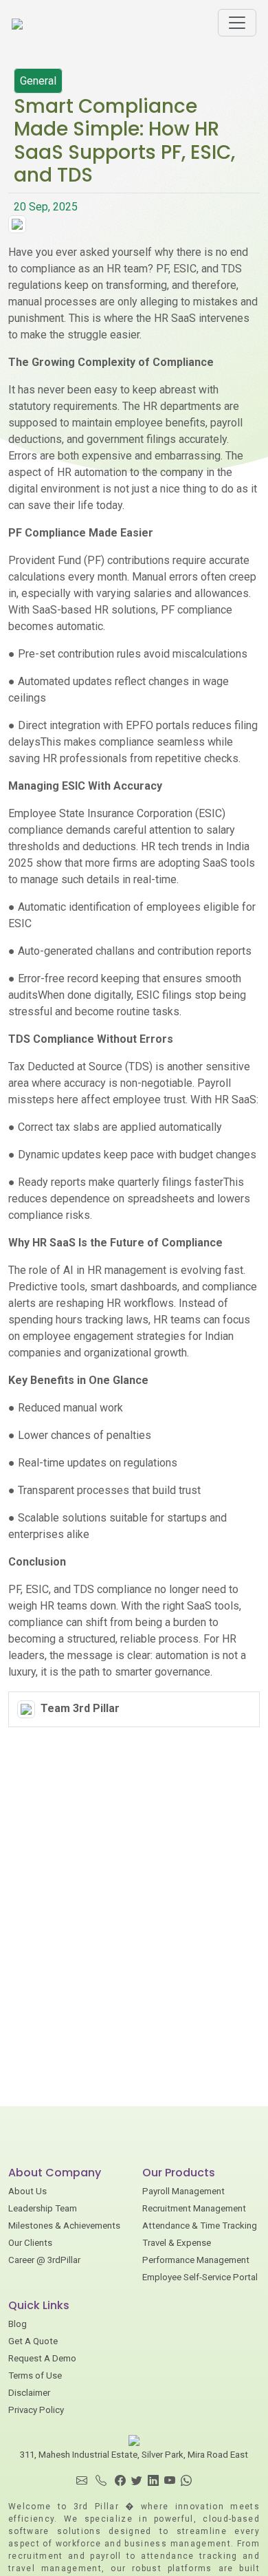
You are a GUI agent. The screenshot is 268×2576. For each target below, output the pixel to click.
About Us (27, 2191)
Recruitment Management (194, 2208)
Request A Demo (42, 2358)
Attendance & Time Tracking (200, 2226)
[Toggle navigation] (237, 23)
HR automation (92, 472)
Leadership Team (43, 2208)
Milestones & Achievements (64, 2226)
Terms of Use (35, 2375)
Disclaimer (29, 2393)
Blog (18, 2324)
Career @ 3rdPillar (44, 2260)
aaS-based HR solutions (98, 610)
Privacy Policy (36, 2410)
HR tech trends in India (195, 846)
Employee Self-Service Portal (200, 2277)
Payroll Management (183, 2191)
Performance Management (196, 2260)
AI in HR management (115, 1270)
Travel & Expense (177, 2243)
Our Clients (30, 2243)
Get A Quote (33, 2341)
